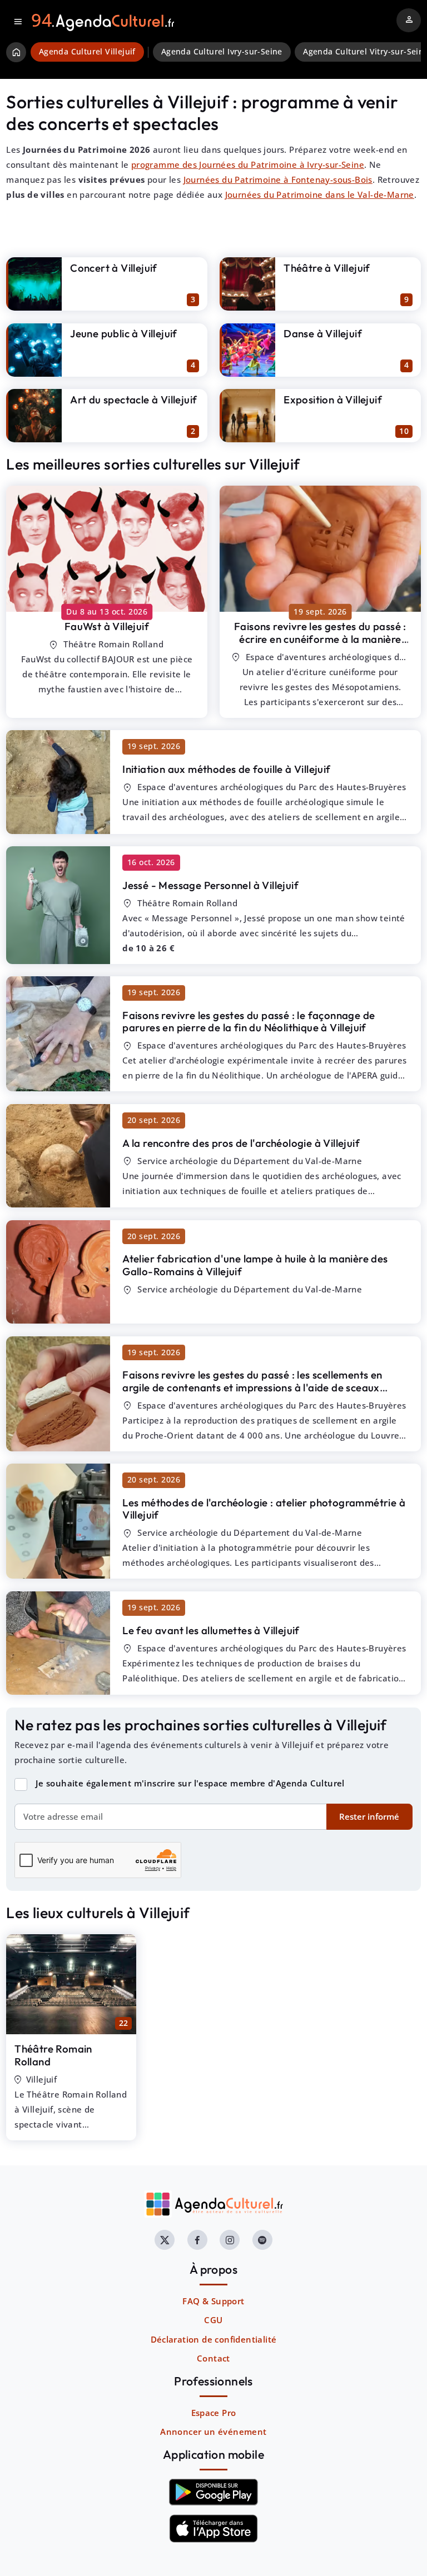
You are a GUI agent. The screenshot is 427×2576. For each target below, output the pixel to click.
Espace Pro (214, 2413)
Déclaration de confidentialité (214, 2339)
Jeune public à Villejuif (124, 333)
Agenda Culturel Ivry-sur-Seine (222, 52)
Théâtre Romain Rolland (53, 2055)
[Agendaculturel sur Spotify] (262, 2240)
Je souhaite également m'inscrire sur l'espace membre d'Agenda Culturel (190, 1783)
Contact (213, 2358)
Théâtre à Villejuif (327, 268)
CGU (213, 2320)
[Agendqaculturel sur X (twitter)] (165, 2240)
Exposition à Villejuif (333, 400)
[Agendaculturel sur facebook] (197, 2240)
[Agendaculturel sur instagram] (230, 2240)
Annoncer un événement (213, 2432)
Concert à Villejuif (114, 268)
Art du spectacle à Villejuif (133, 400)
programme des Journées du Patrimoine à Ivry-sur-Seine (248, 164)
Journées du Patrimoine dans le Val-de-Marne (320, 194)
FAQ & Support (213, 2301)
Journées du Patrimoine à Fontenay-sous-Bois (278, 179)
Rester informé (369, 1816)
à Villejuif (107, 626)
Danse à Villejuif (323, 333)
